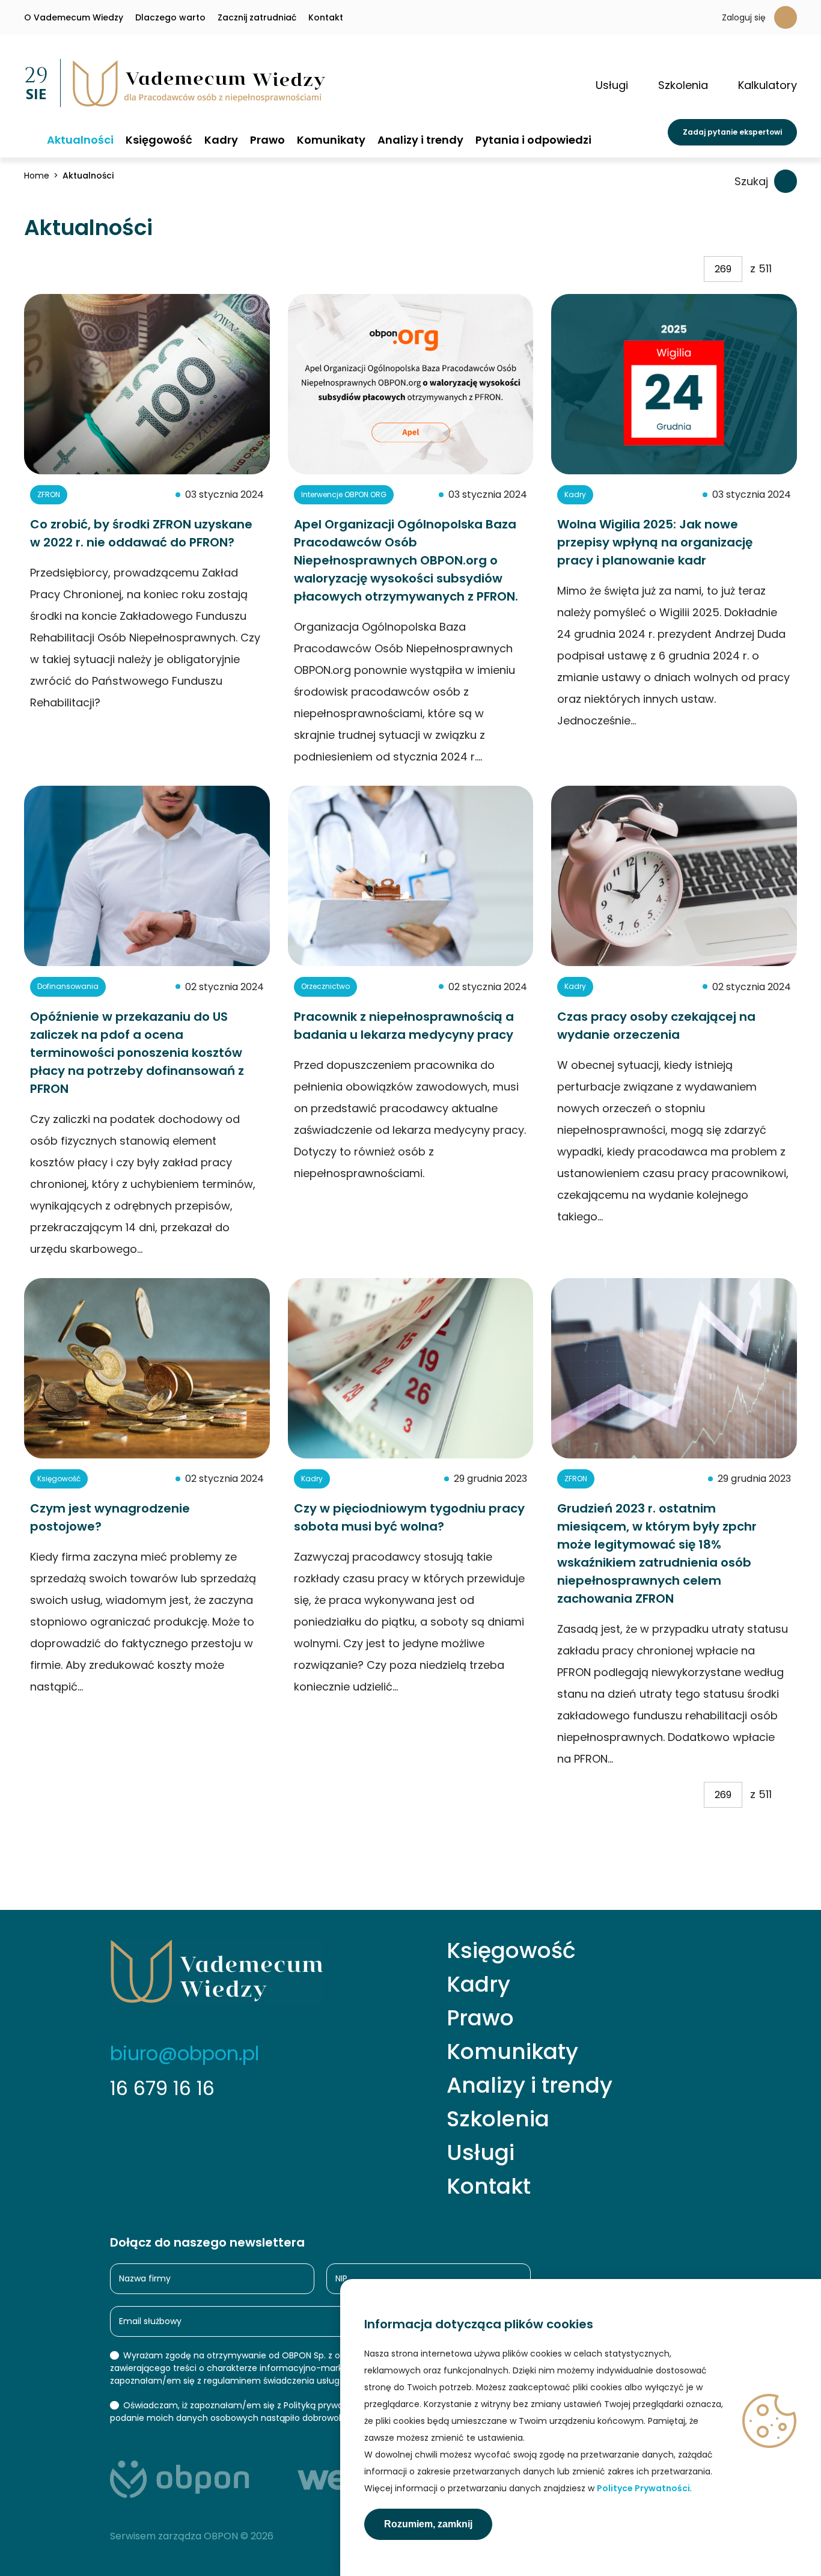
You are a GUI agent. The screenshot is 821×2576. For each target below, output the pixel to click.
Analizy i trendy (420, 140)
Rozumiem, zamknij (428, 2524)
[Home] (29, 139)
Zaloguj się (744, 17)
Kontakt (326, 17)
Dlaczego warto (170, 17)
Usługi (481, 2153)
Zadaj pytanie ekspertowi (732, 132)
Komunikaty (331, 140)
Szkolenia (498, 2119)
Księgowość (159, 140)
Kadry (221, 140)
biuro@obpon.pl (185, 2053)
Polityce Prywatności (643, 2488)
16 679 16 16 (162, 2088)
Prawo (267, 140)
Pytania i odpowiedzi (533, 140)
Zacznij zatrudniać (257, 17)
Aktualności (80, 140)
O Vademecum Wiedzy (74, 17)
